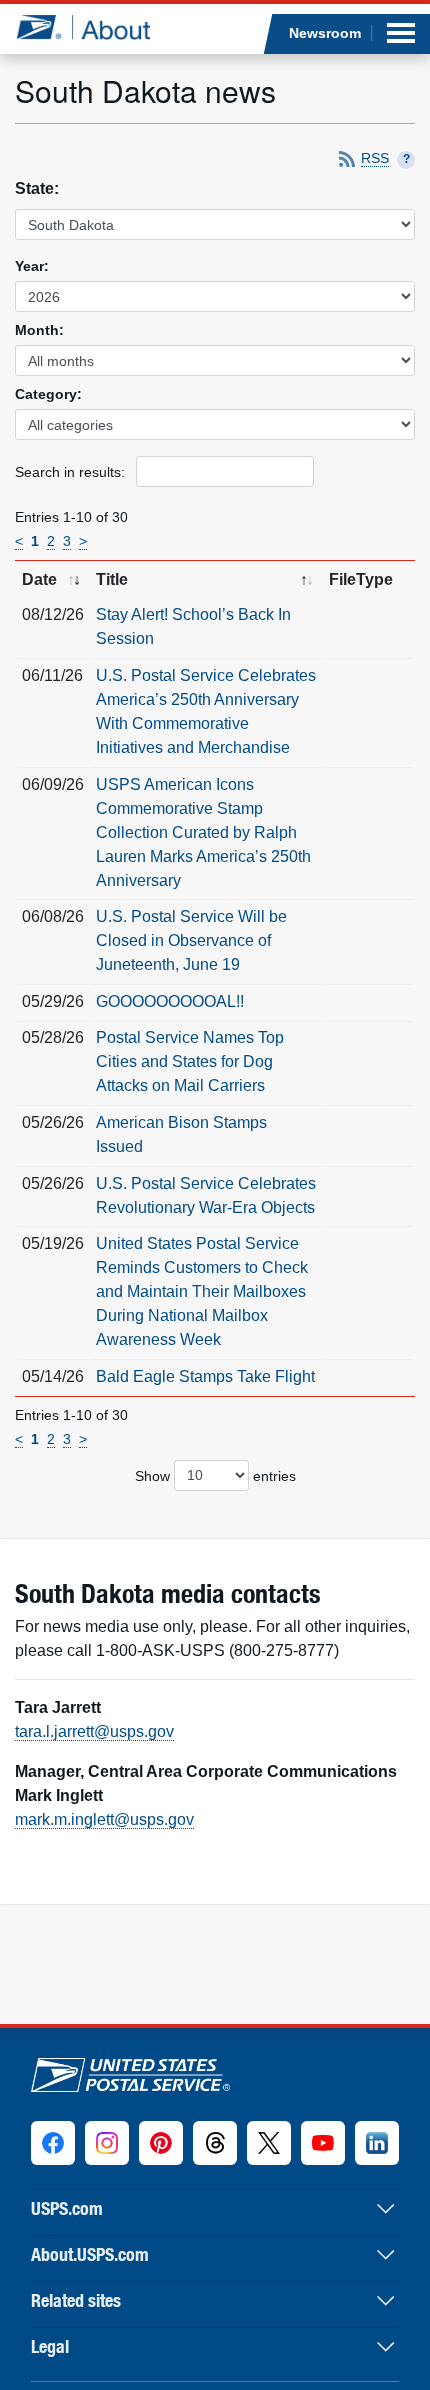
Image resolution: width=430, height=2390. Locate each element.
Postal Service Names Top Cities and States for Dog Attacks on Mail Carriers (190, 1061)
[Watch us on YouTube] (323, 2143)
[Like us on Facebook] (53, 2143)
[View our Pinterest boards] (161, 2143)
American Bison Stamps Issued (181, 1134)
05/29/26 (53, 1001)
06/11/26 (52, 675)
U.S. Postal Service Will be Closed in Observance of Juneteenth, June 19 (191, 940)
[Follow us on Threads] (215, 2143)
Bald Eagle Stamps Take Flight (205, 1376)
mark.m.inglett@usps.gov (104, 1819)
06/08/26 (53, 916)
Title (112, 579)
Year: (32, 266)
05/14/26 (53, 1376)
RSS (375, 158)
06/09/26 (53, 784)
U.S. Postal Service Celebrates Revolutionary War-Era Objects (206, 1195)
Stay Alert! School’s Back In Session (193, 626)
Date (39, 579)
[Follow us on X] (269, 2143)
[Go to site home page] (82, 27)
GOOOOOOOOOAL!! (170, 1001)
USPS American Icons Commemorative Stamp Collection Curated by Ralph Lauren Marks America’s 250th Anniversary (203, 832)
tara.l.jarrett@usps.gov (94, 1731)
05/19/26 (53, 1243)
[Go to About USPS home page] (130, 2070)
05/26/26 (53, 1122)
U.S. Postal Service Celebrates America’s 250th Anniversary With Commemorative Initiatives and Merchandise (206, 711)
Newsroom (325, 33)
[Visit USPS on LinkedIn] (377, 2143)
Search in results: (72, 472)
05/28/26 (53, 1037)
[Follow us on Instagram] (107, 2143)
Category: (48, 394)
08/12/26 (53, 614)
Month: (39, 330)
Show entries (215, 1475)
